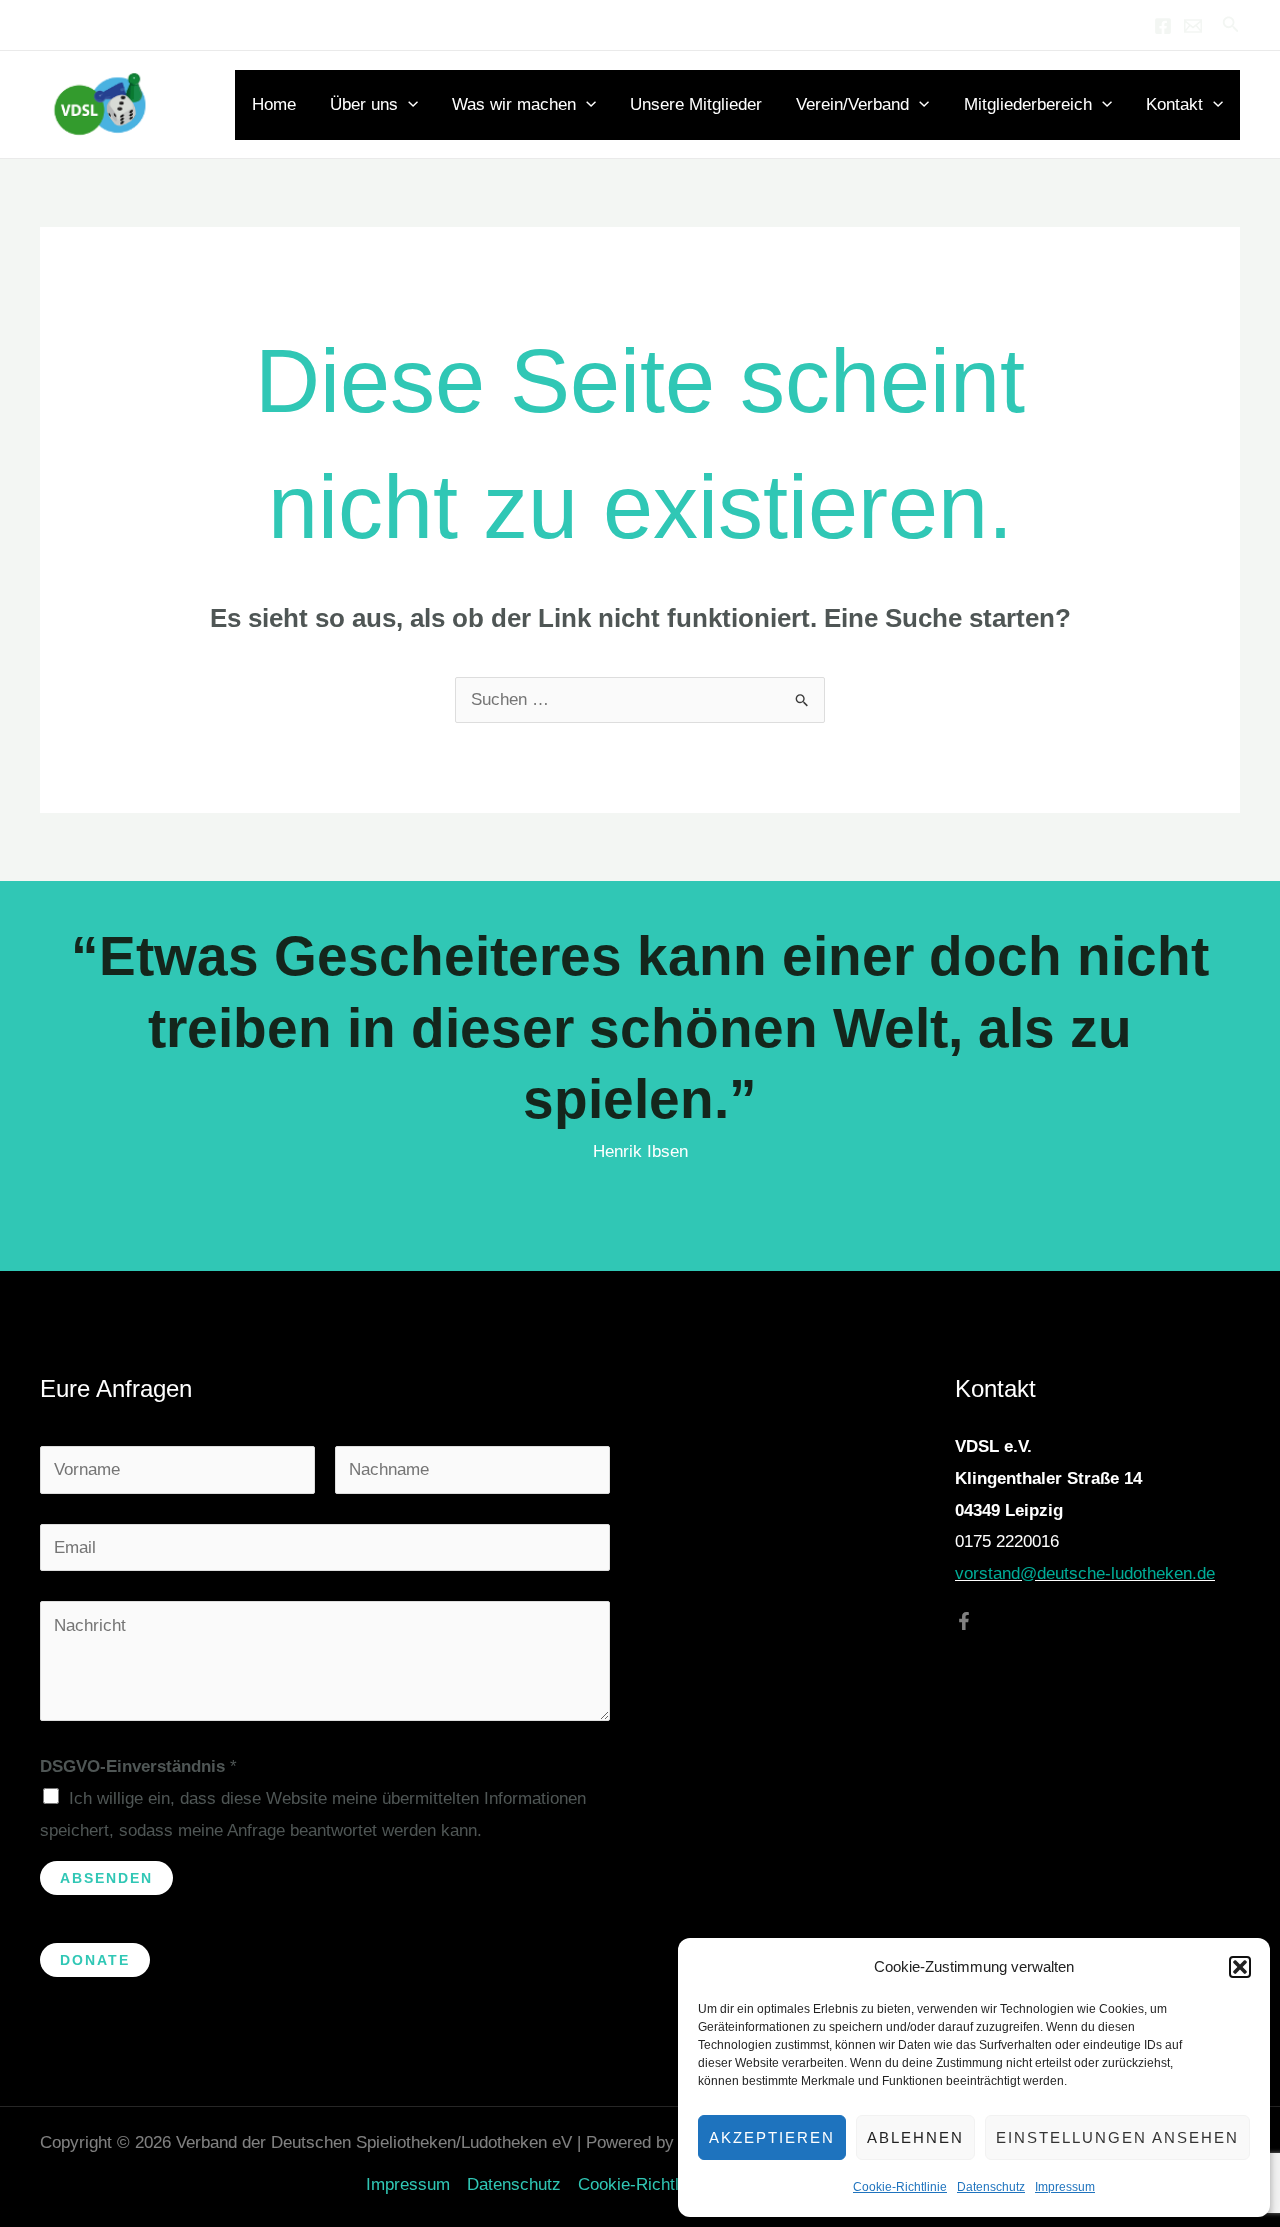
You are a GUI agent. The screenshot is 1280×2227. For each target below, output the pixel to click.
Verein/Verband (852, 104)
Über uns (364, 104)
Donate (95, 1960)
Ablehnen (915, 2137)
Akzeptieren (772, 2137)
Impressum (1065, 2187)
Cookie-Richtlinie (900, 2187)
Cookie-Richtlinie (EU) (661, 2184)
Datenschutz (991, 2187)
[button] (1240, 1967)
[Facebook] (1163, 26)
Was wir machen (514, 104)
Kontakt (1174, 104)
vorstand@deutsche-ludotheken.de (1085, 1573)
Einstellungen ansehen (1117, 2137)
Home (274, 104)
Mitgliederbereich (1028, 104)
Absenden (106, 1878)
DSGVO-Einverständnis (138, 1766)
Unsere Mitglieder (696, 104)
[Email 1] (1193, 26)
